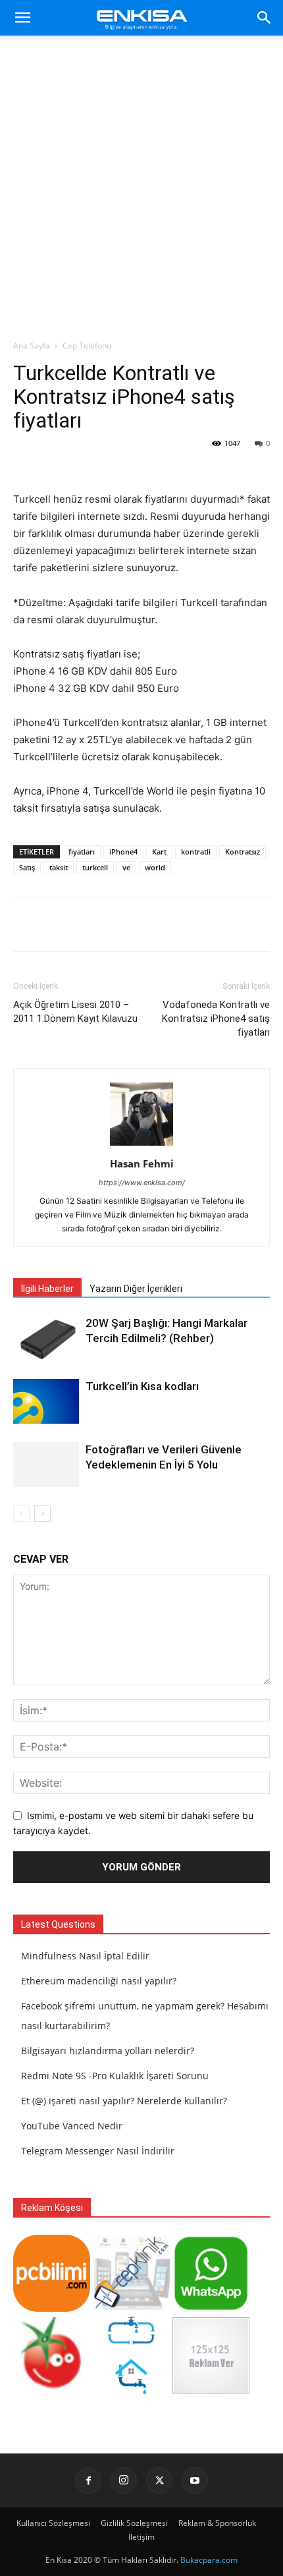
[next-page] (42, 1514)
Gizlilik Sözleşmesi (134, 2523)
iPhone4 (123, 852)
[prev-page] (21, 1514)
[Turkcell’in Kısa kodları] (46, 1402)
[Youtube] (195, 2480)
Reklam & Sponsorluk (217, 2523)
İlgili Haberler (47, 1289)
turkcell (95, 867)
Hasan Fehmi (142, 1163)
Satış (27, 867)
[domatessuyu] (52, 2391)
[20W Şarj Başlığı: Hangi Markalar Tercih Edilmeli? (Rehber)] (46, 1338)
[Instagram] (124, 2480)
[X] (159, 2480)
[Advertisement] (141, 191)
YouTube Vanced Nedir (72, 2126)
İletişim (141, 2537)
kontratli (196, 852)
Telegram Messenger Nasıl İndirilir (98, 2151)
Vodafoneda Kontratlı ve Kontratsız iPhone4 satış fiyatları (216, 1019)
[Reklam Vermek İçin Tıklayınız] (211, 2391)
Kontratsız (243, 852)
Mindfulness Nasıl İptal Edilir (85, 1956)
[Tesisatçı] (131, 2391)
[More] (249, 924)
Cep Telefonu (87, 346)
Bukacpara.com (209, 2560)
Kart (159, 852)
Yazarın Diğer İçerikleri (136, 1289)
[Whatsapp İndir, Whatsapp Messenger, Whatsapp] (211, 2308)
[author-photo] (141, 1145)
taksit (59, 867)
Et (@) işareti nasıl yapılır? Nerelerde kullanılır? (124, 2101)
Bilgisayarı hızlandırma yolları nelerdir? (108, 2051)
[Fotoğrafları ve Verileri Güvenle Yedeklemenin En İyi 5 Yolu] (46, 1465)
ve (126, 867)
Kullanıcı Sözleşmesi (53, 2523)
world (155, 867)
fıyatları (82, 852)
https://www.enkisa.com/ (142, 1183)
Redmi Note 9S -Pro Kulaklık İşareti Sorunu (115, 2076)
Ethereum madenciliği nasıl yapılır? (99, 1981)
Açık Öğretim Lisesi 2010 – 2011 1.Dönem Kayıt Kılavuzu (75, 1012)
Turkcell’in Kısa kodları (142, 1386)
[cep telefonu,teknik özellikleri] (131, 2308)
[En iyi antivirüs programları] (52, 2308)
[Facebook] (88, 2480)
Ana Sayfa (32, 346)
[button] (22, 18)
